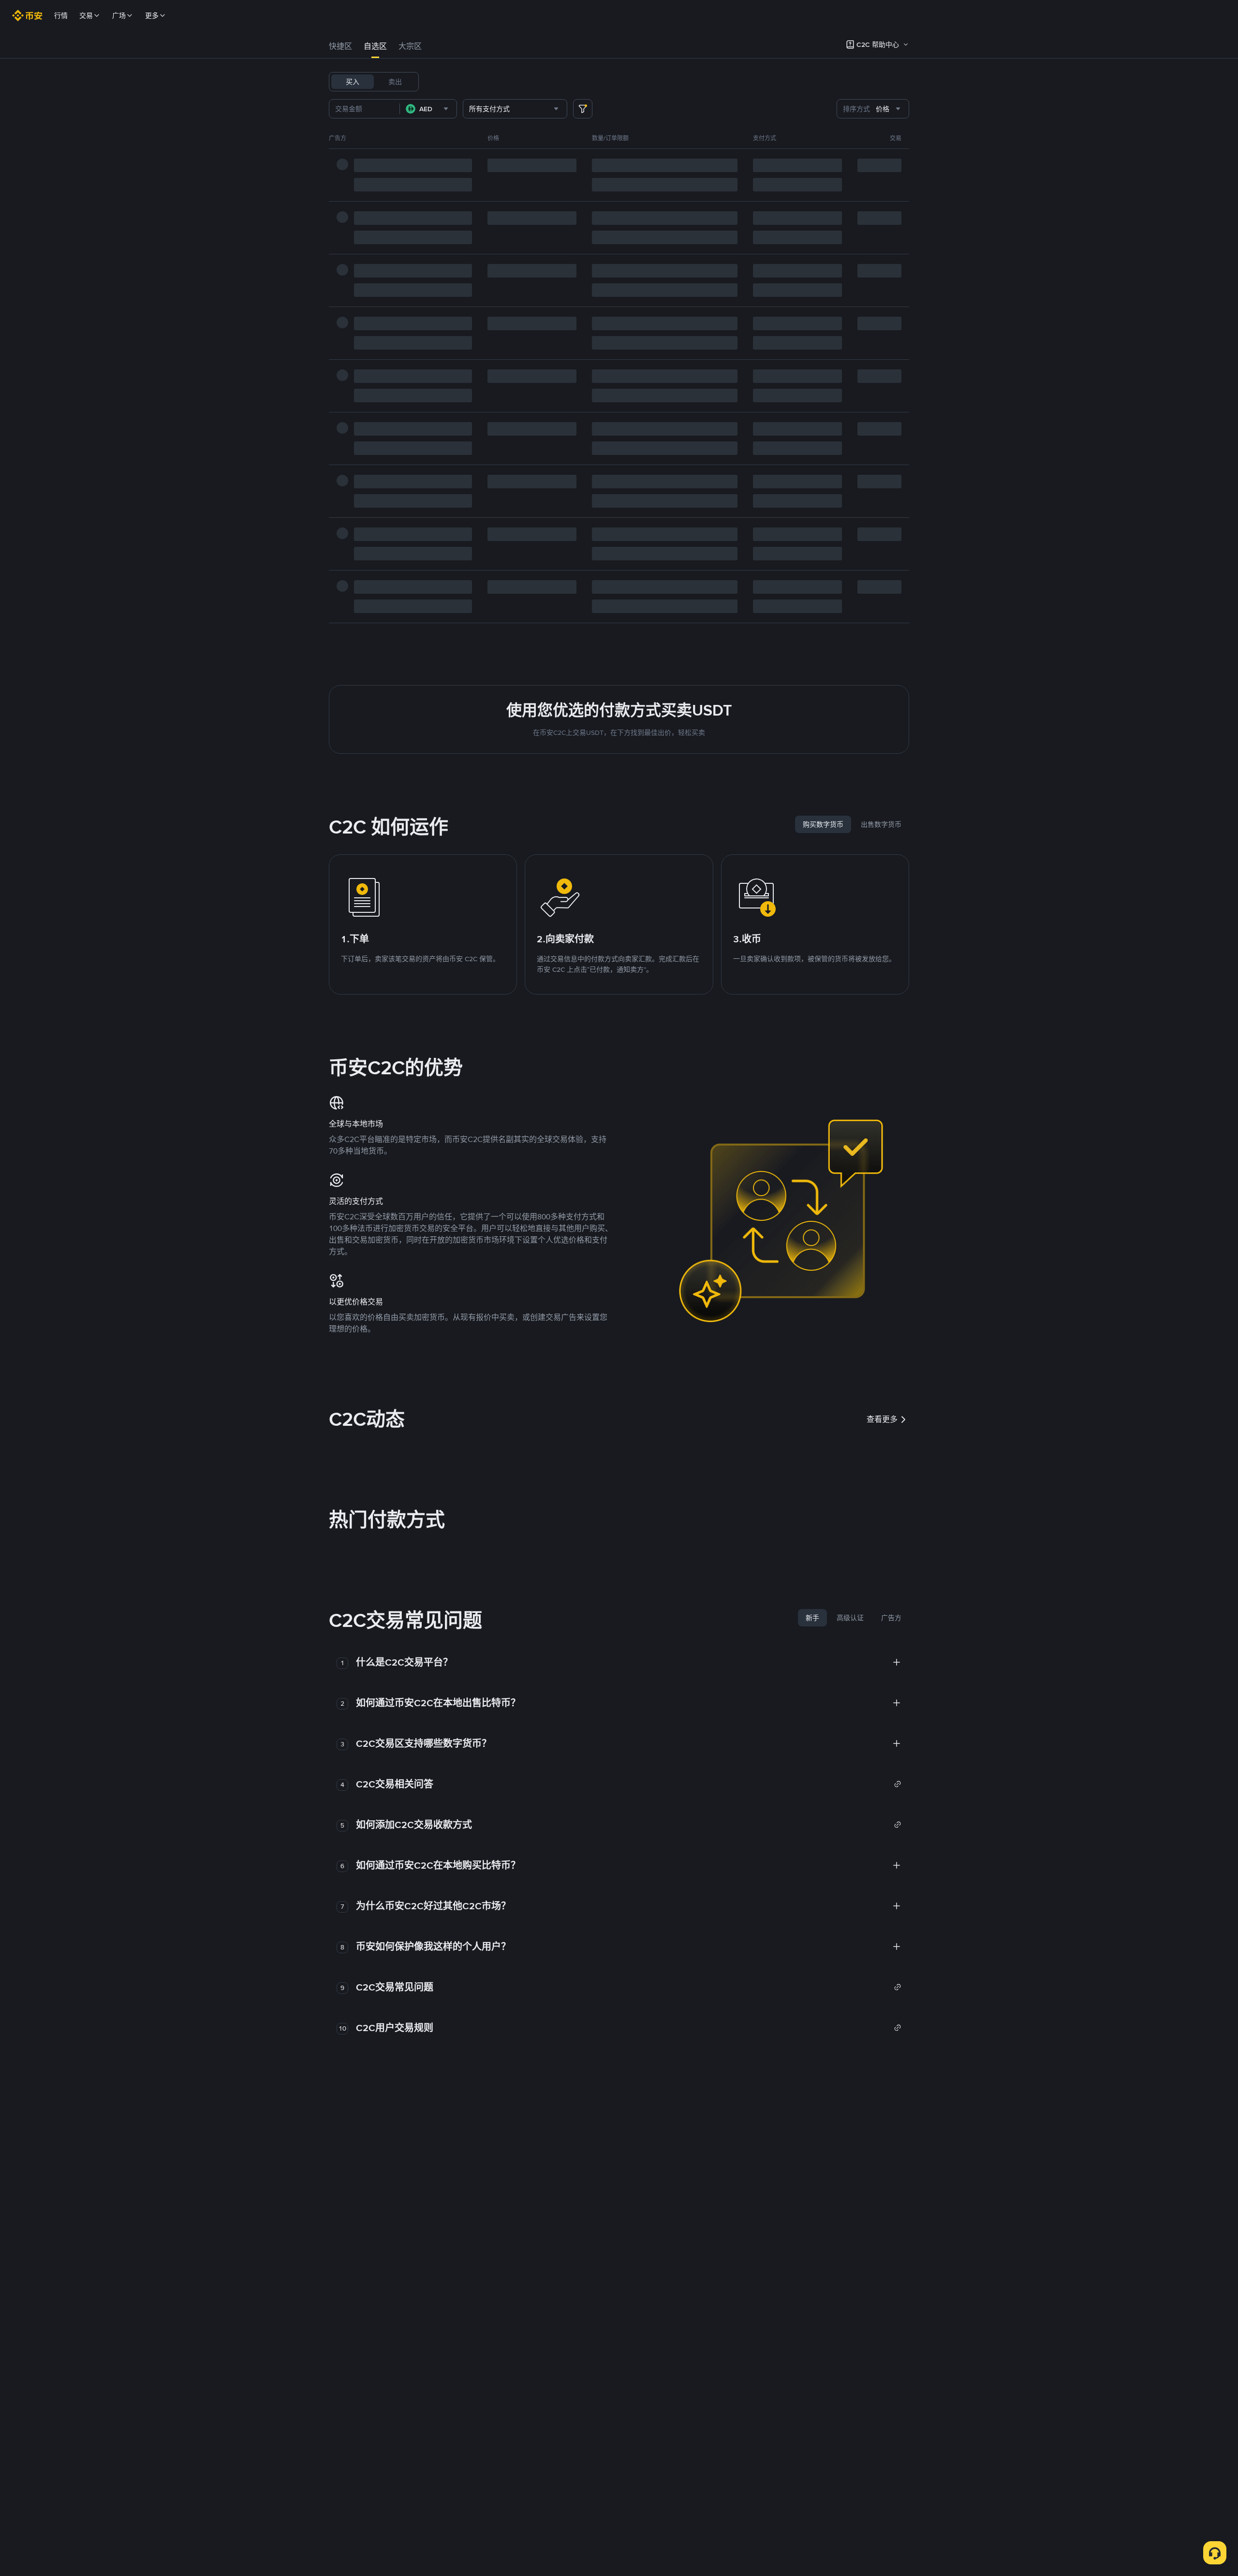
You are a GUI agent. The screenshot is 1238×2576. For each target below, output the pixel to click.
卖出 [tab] (395, 82)
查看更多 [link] (882, 1419)
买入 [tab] (353, 82)
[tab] (340, 46)
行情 (61, 15)
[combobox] (428, 109)
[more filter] (583, 109)
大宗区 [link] (410, 46)
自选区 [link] (375, 46)
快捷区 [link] (340, 46)
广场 (119, 15)
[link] (629, 1784)
